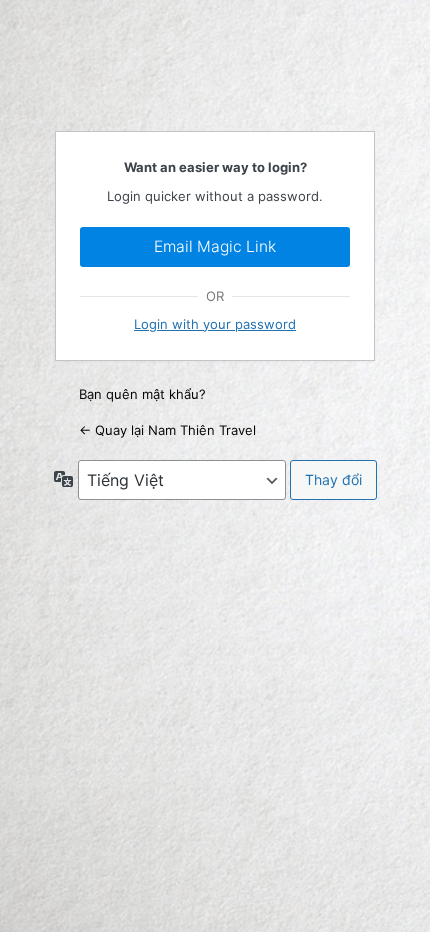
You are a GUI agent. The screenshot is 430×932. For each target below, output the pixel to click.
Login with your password (215, 324)
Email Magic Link (215, 246)
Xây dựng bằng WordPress (215, 64)
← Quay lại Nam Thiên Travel (167, 430)
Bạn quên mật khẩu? (142, 394)
